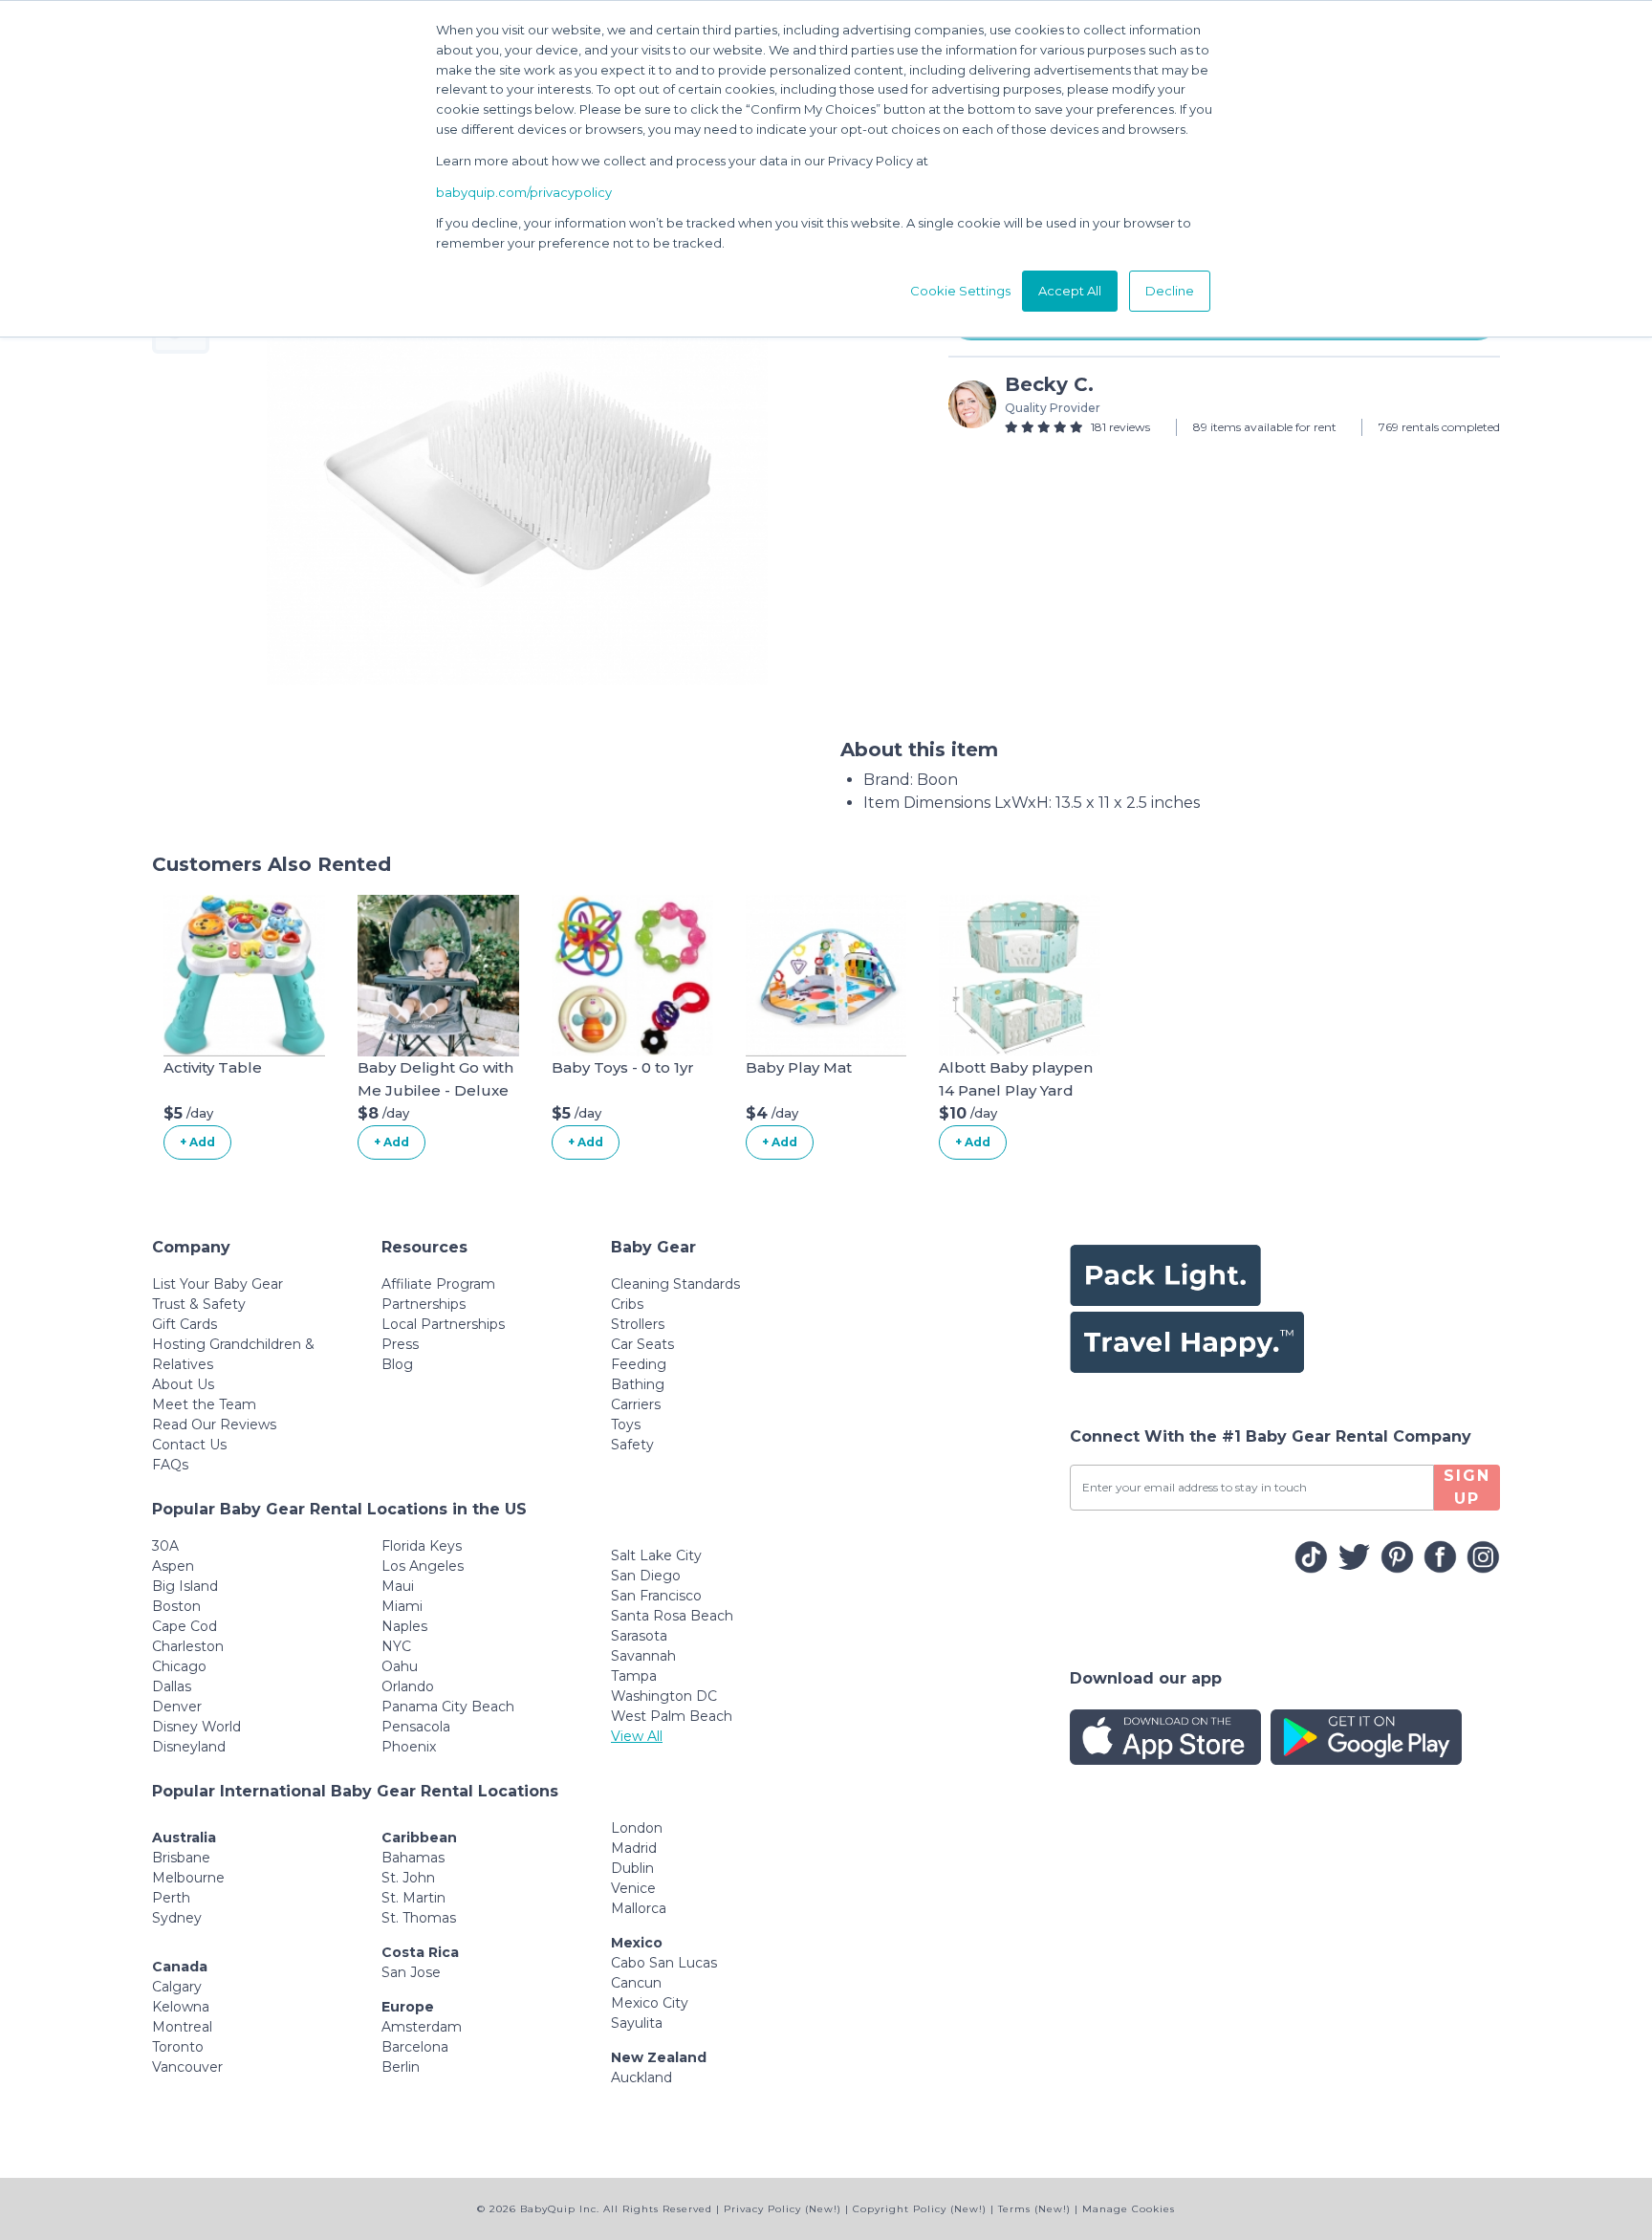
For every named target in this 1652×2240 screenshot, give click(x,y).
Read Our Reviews (214, 1424)
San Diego (646, 1576)
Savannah (643, 1656)
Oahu (400, 1666)
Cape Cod (185, 1626)
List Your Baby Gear (217, 1284)
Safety (632, 1445)
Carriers (636, 1404)
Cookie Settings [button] (960, 291)
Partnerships (424, 1304)
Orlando (408, 1686)
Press (400, 1344)
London (637, 1828)
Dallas (172, 1686)
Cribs (627, 1304)
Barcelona (415, 2047)
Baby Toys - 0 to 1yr (623, 1067)
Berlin (401, 2067)
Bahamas (413, 1858)
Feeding (639, 1364)
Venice (633, 1888)
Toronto (178, 2047)
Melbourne (188, 1878)
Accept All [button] (1070, 291)
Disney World (196, 1727)
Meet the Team (204, 1404)
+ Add (197, 1142)
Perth (171, 1898)
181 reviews (1120, 427)
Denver (177, 1707)
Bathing (638, 1384)
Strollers (638, 1324)
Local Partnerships (443, 1324)
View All (637, 1736)
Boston (176, 1606)
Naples (404, 1626)
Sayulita (637, 2023)
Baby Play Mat (799, 1067)
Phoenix (409, 1747)
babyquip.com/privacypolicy (524, 192)
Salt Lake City (656, 1555)
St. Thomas (419, 1918)
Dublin (632, 1868)
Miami (402, 1606)
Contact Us (189, 1445)
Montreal (182, 2027)
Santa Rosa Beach (672, 1616)
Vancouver (187, 2067)
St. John (408, 1878)
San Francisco (656, 1596)
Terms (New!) (1034, 2209)
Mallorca (639, 1908)
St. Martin (413, 1898)
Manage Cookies (1129, 2209)
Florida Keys (422, 1546)
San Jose (411, 1972)
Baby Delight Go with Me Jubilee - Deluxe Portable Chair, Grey (435, 1090)
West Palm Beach (672, 1716)
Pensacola (416, 1727)
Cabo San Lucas (664, 1963)
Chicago (179, 1666)
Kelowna (181, 2007)
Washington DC (664, 1696)
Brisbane (181, 1858)
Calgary (177, 1987)
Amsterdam (422, 2027)
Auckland (641, 2077)
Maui (398, 1586)
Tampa (634, 1676)
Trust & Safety (199, 1304)
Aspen (173, 1566)
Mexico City (650, 2003)
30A (165, 1546)
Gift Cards (185, 1324)
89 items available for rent (1265, 427)
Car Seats (642, 1344)
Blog (397, 1364)
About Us (183, 1384)
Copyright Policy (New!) (920, 2209)
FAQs (170, 1465)
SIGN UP (1467, 1487)
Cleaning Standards (675, 1284)
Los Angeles (423, 1566)
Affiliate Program (438, 1284)
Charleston (188, 1646)
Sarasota (639, 1636)
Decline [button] (1170, 291)
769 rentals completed (1439, 427)
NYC (396, 1646)
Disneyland (189, 1747)
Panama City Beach (448, 1707)
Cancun (636, 1983)
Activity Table (213, 1067)
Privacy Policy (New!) (783, 2209)
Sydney (177, 1918)
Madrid (634, 1848)
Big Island (185, 1586)
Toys (626, 1424)
